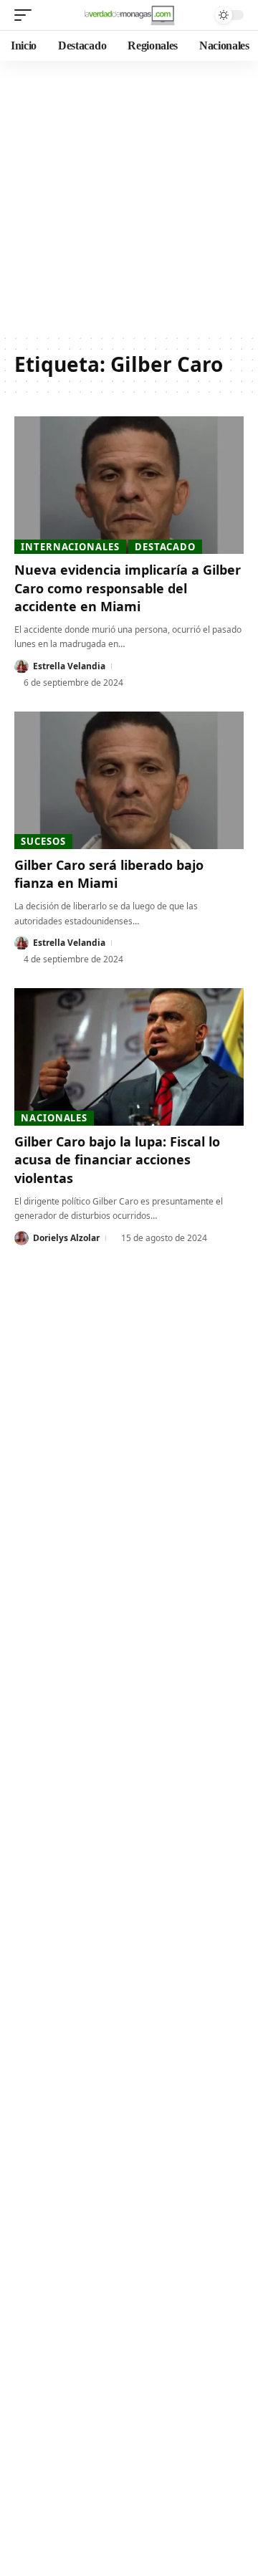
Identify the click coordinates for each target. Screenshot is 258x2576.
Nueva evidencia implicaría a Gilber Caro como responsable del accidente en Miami (128, 588)
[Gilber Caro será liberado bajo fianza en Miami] (129, 780)
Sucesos (43, 841)
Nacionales (54, 1118)
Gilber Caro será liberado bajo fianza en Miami (109, 874)
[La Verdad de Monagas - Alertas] (129, 15)
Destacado (165, 547)
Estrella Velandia (69, 666)
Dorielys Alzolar (66, 1238)
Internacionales (70, 547)
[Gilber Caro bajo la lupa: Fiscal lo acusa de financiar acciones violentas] (129, 1057)
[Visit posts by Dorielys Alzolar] (21, 1238)
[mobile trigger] (27, 15)
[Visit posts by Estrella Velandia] (21, 666)
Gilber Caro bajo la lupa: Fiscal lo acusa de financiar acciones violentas (117, 1159)
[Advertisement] (129, 197)
